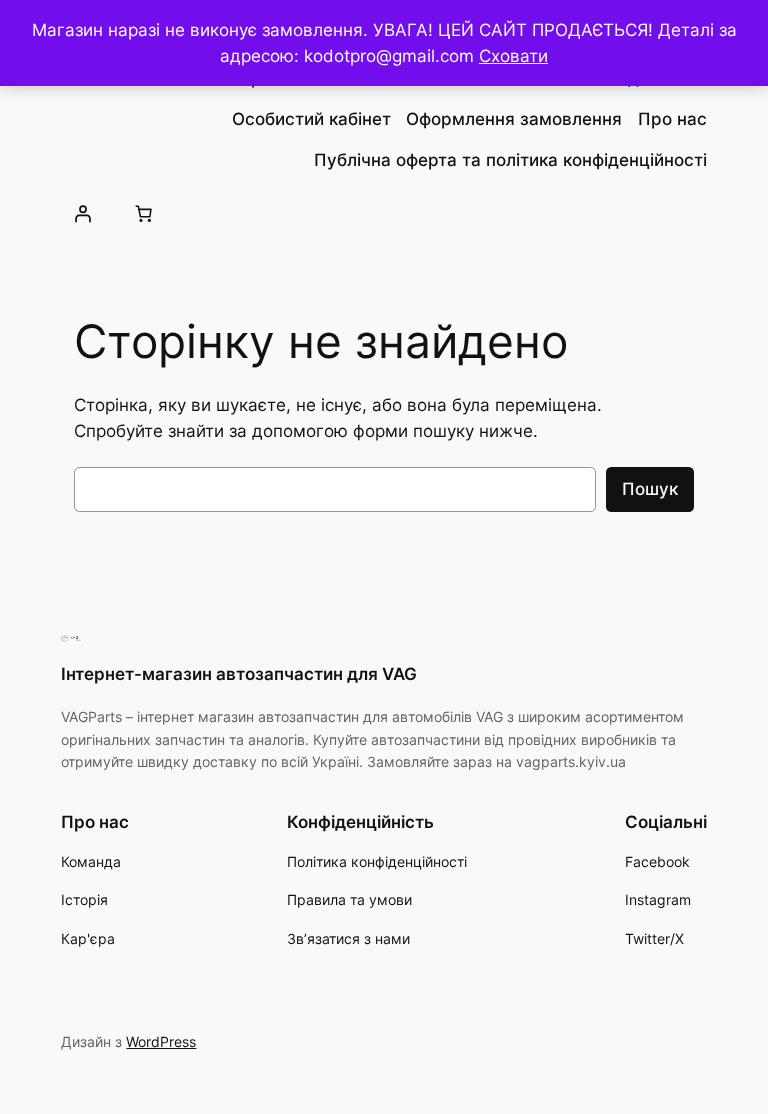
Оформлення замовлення (514, 119)
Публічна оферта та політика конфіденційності (510, 160)
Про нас (672, 119)
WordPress (161, 1041)
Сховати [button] (513, 56)
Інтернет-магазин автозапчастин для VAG (239, 674)
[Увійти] (82, 214)
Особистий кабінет (311, 119)
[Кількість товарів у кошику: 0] (144, 214)
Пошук (650, 489)
